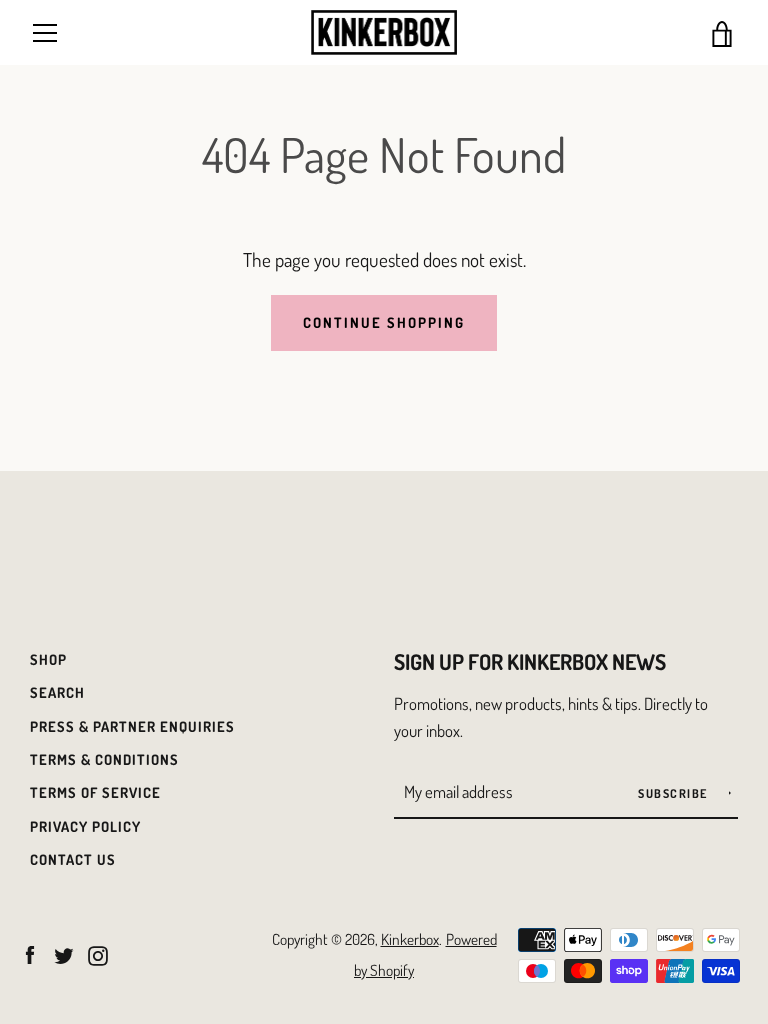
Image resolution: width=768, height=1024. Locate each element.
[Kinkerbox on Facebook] (30, 952)
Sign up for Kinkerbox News (530, 661)
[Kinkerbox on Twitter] (64, 952)
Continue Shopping (384, 322)
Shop (48, 659)
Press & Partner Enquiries (132, 726)
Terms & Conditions (104, 759)
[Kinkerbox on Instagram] (98, 952)
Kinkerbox (410, 939)
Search (57, 692)
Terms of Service (95, 792)
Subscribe (674, 793)
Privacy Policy (85, 826)
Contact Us (73, 859)
